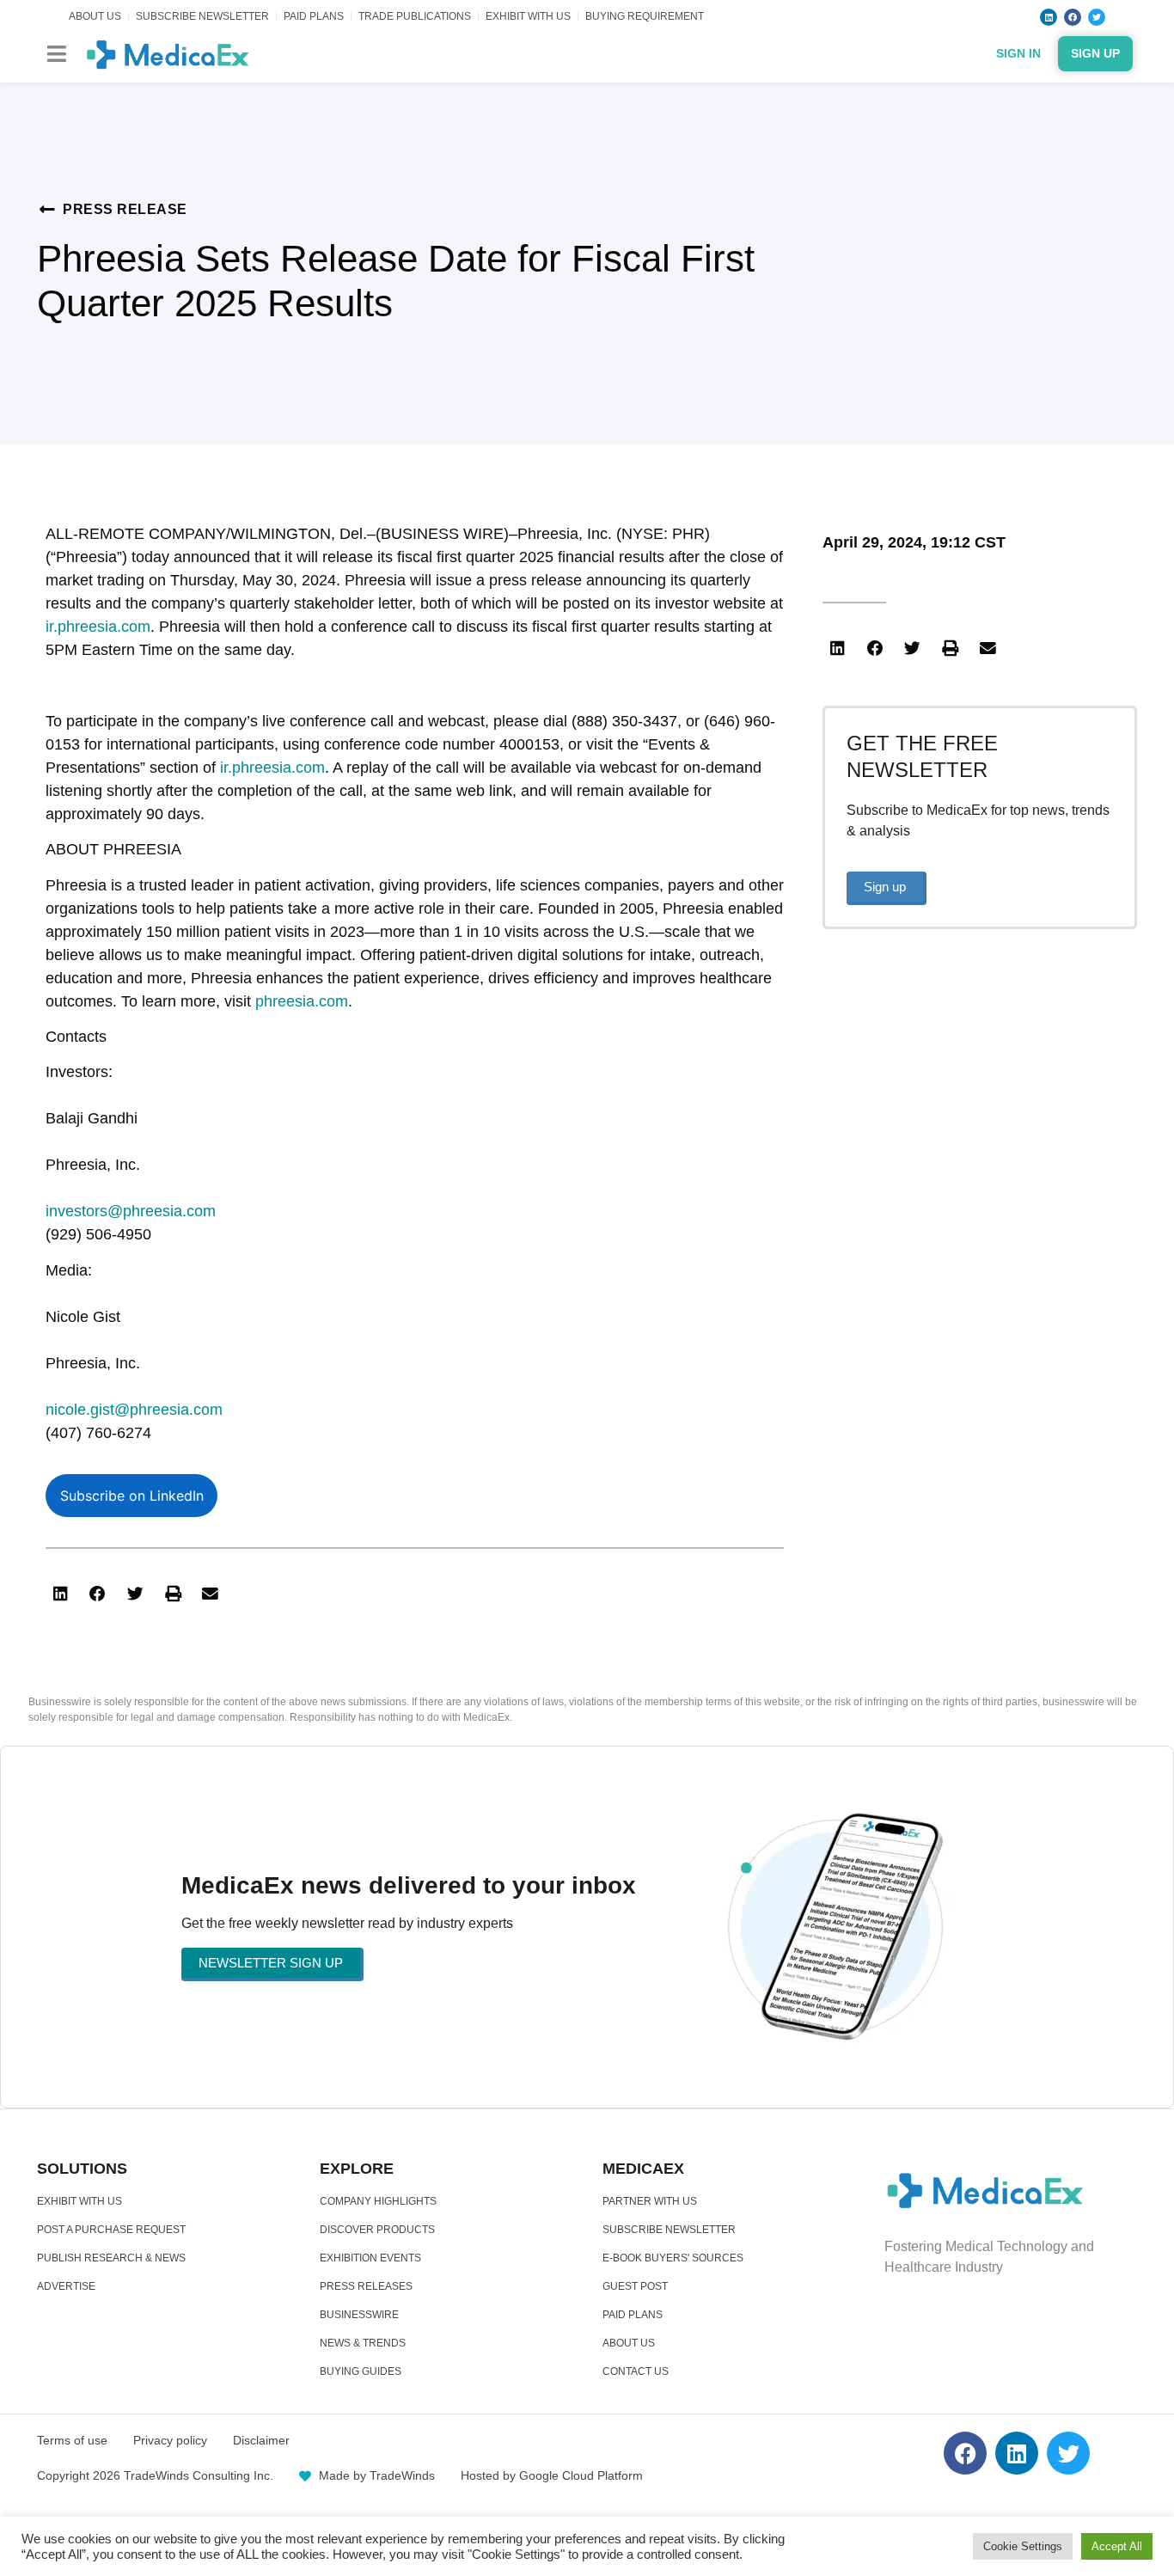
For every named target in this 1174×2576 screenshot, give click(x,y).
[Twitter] (1097, 17)
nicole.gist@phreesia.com (134, 1410)
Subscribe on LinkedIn (132, 1496)
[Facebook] (1073, 17)
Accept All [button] (1117, 2546)
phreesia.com (302, 1001)
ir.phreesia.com (98, 627)
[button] (56, 54)
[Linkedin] (1049, 17)
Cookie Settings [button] (1023, 2546)
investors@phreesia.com (131, 1211)
